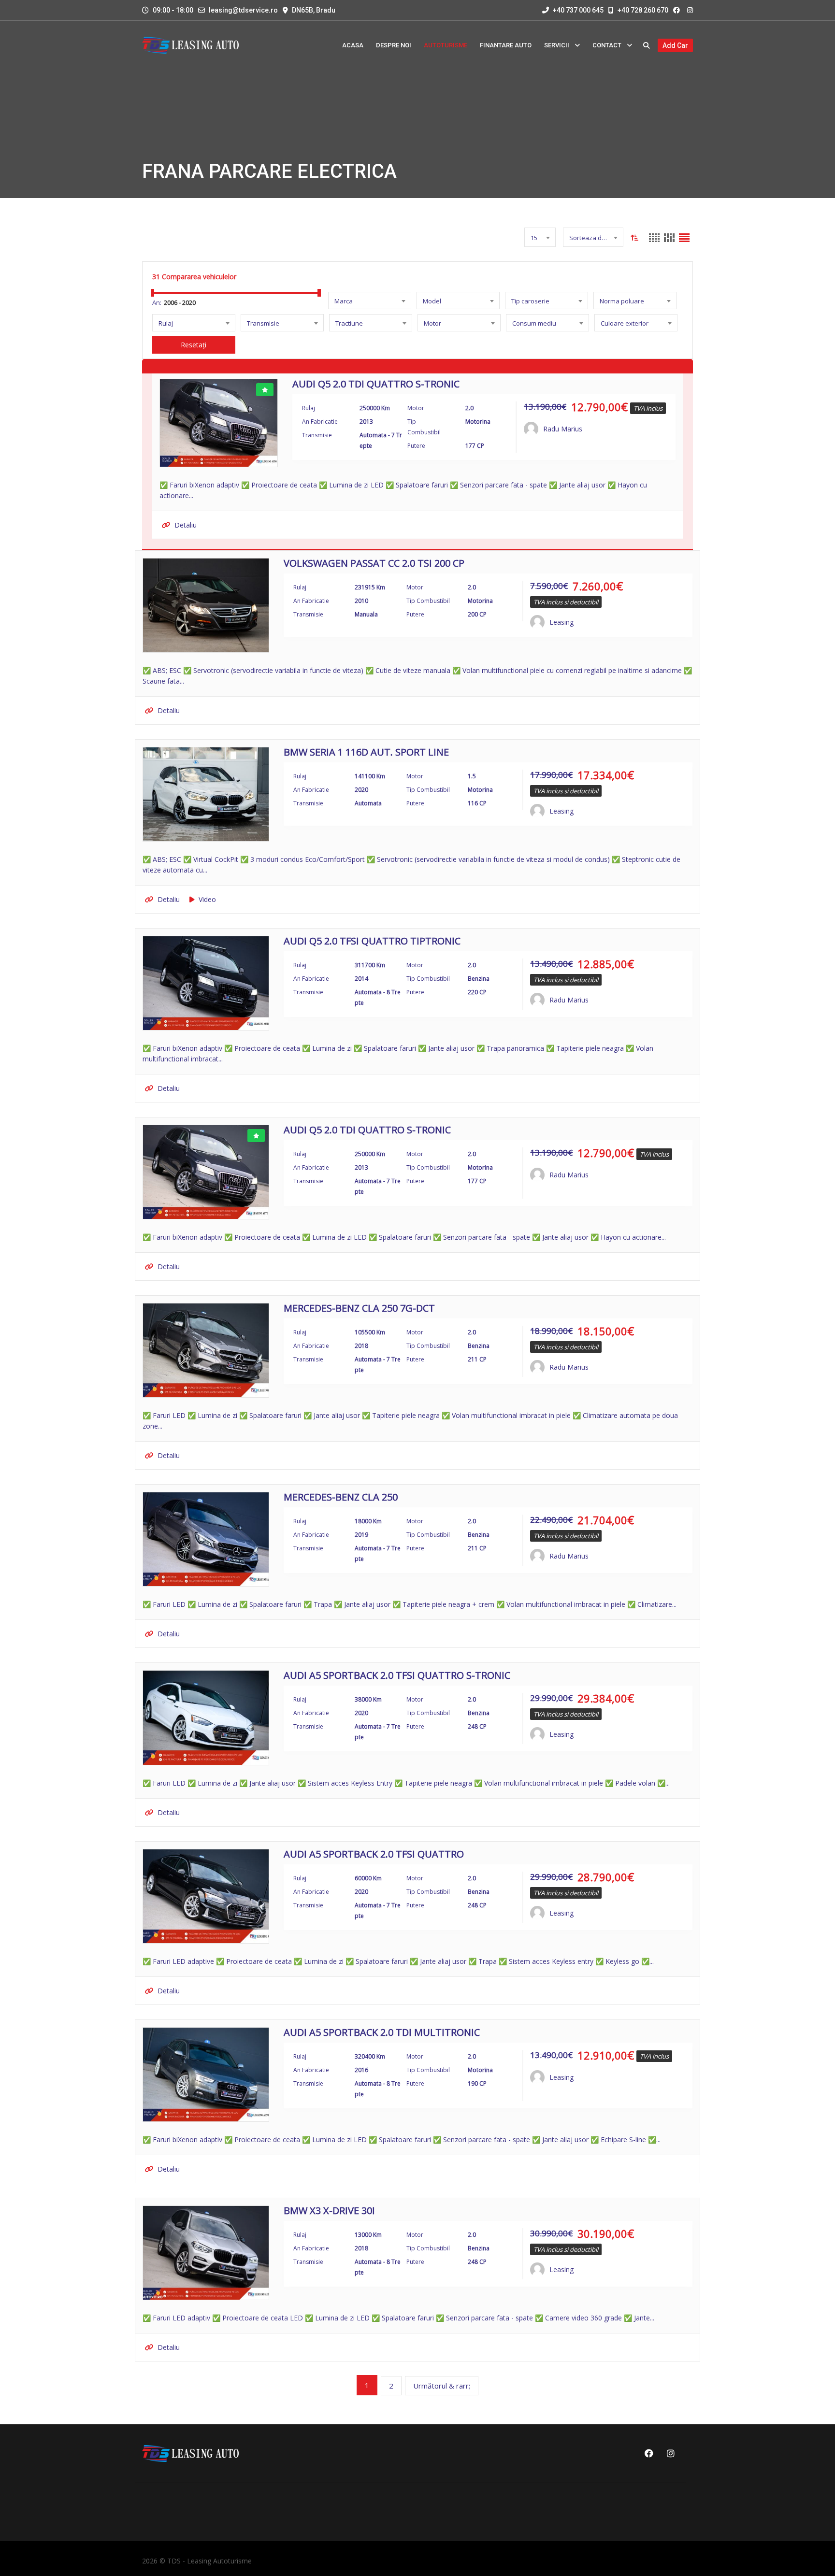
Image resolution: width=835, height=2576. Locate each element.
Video (207, 899)
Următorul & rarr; (442, 2386)
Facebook (648, 2453)
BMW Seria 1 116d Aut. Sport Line (366, 753)
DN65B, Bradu (314, 10)
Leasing (561, 622)
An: (157, 302)
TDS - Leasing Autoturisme (209, 2561)
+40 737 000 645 (577, 10)
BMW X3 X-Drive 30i (329, 2211)
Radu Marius (563, 429)
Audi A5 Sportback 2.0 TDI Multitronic (382, 2033)
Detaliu (186, 525)
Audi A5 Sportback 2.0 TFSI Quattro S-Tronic (397, 1676)
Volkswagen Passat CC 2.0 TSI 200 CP (374, 564)
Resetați (194, 345)
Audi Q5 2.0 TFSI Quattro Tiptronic (372, 942)
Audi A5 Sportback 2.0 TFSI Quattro (374, 1855)
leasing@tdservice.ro (243, 10)
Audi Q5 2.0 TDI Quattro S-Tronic (376, 385)
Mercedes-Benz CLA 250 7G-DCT (359, 1309)
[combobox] (540, 237)
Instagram (669, 2453)
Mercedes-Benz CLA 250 (341, 1498)
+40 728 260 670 (642, 10)
